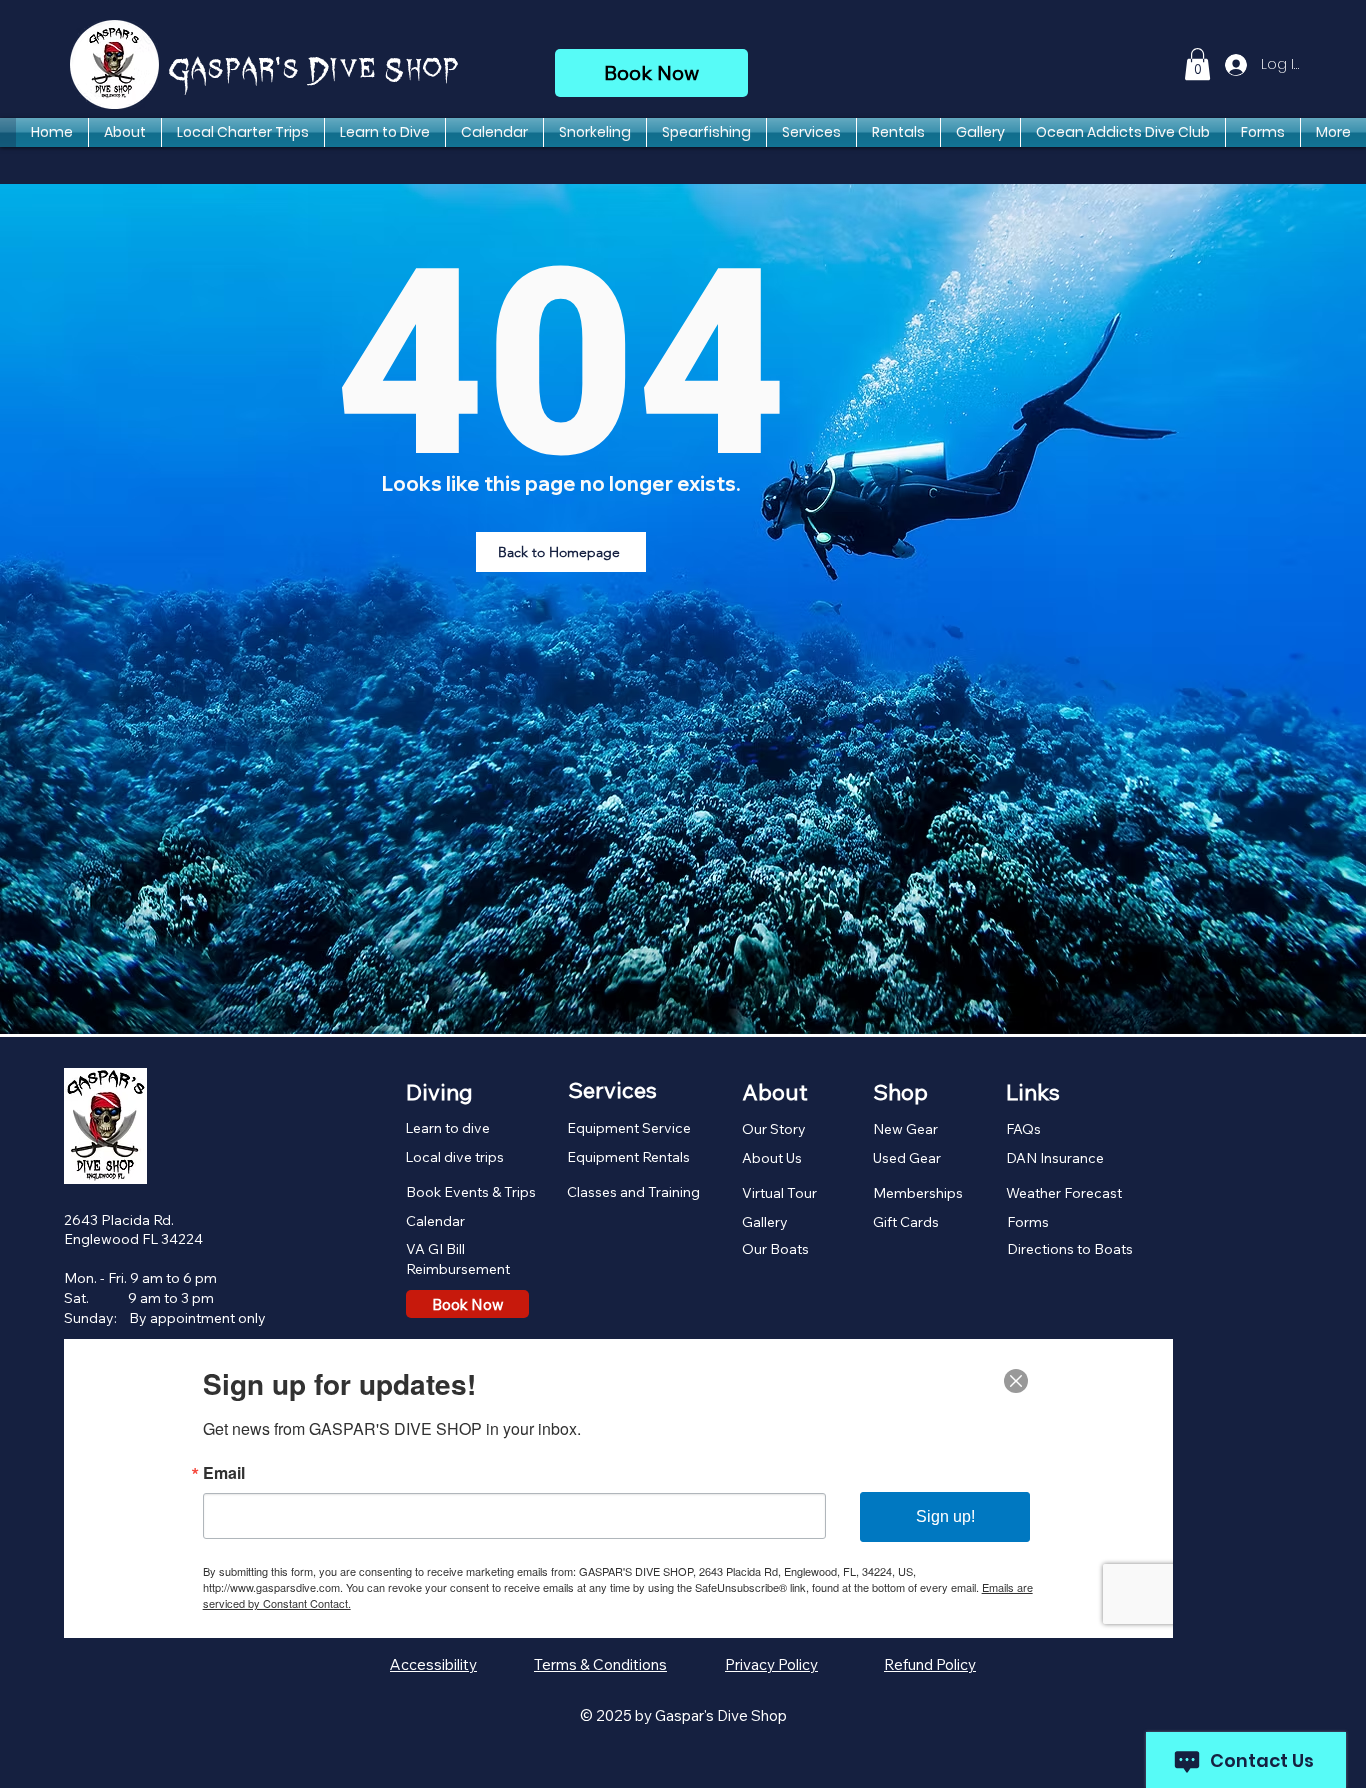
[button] (1197, 64)
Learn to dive (447, 1128)
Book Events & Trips (471, 1192)
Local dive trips (454, 1157)
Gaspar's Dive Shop (314, 71)
